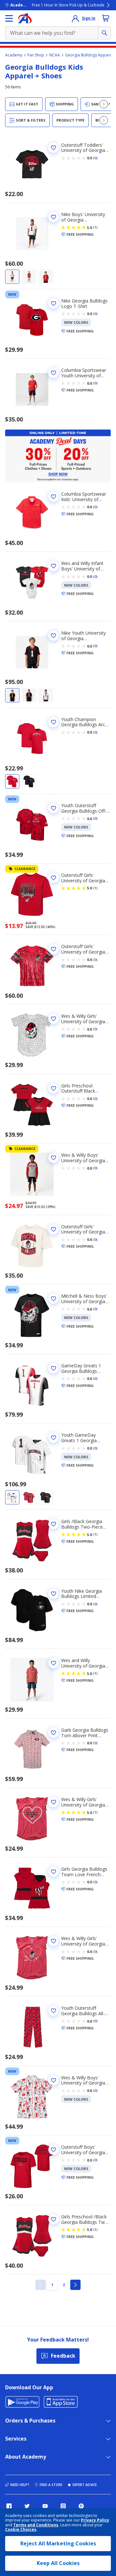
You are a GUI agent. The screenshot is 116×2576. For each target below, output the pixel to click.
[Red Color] (29, 277)
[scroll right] (104, 104)
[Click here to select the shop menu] (9, 18)
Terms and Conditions (36, 2525)
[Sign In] (75, 18)
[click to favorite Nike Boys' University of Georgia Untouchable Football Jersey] (53, 217)
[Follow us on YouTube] (45, 2506)
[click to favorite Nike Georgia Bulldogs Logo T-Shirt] (53, 303)
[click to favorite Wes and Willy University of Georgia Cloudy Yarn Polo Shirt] (53, 1663)
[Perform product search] (104, 33)
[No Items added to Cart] (106, 18)
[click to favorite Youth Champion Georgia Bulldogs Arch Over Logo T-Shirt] (53, 722)
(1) (95, 227)
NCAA (55, 55)
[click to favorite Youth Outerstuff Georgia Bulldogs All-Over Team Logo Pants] (53, 2011)
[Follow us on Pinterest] (81, 2506)
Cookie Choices (21, 2530)
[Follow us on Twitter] (27, 2506)
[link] (41, 2285)
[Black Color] (46, 277)
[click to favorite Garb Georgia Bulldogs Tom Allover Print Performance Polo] (53, 1733)
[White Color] (12, 277)
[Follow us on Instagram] (63, 2506)
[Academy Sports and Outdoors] (25, 18)
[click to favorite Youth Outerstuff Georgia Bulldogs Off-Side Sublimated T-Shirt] (53, 808)
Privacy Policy (95, 2520)
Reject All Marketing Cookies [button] (58, 2543)
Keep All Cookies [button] (58, 2563)
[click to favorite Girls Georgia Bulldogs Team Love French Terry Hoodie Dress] (53, 1872)
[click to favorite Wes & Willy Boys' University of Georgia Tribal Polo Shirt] (53, 2080)
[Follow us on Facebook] (9, 2506)
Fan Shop (36, 55)
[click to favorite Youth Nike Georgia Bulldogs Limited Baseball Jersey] (53, 1594)
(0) (95, 158)
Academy (14, 55)
